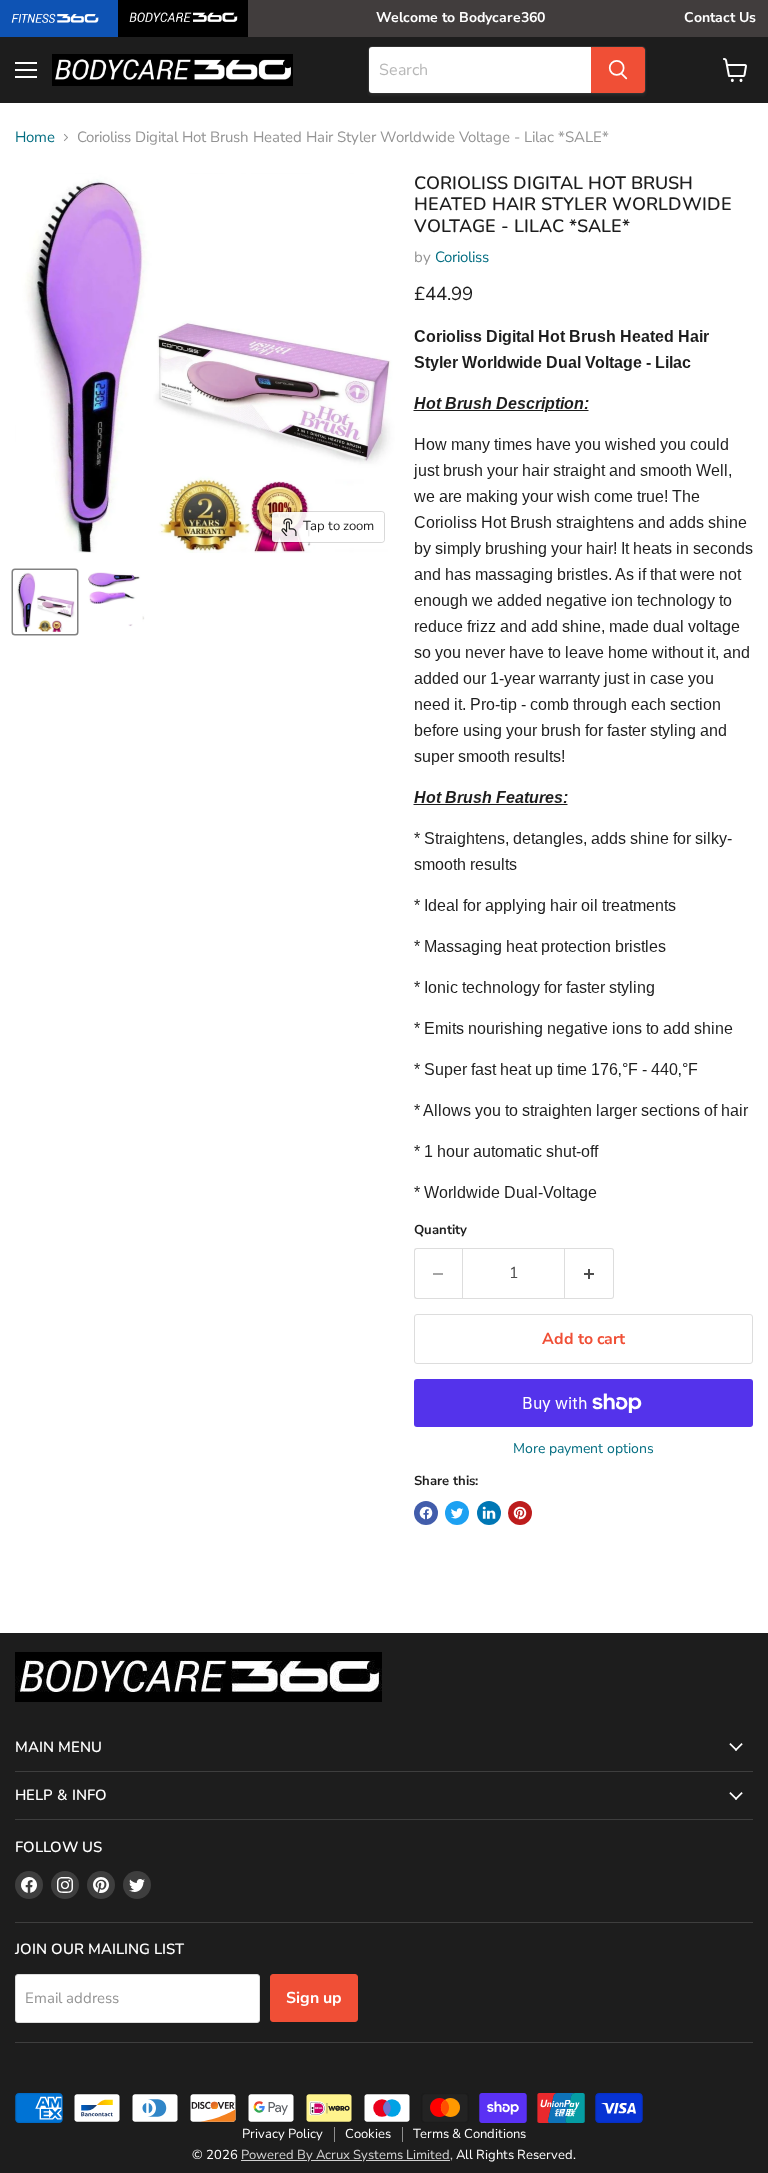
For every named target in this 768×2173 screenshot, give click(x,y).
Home (35, 137)
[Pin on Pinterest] (520, 1513)
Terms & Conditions (469, 2134)
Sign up (314, 1998)
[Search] (618, 70)
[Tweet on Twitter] (457, 1513)
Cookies (368, 2134)
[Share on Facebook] (426, 1513)
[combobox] (480, 70)
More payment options (583, 1449)
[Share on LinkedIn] (489, 1513)
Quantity (440, 1230)
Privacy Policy (282, 2134)
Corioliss (462, 257)
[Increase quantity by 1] (589, 1273)
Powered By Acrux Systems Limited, (347, 2155)
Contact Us (720, 17)
